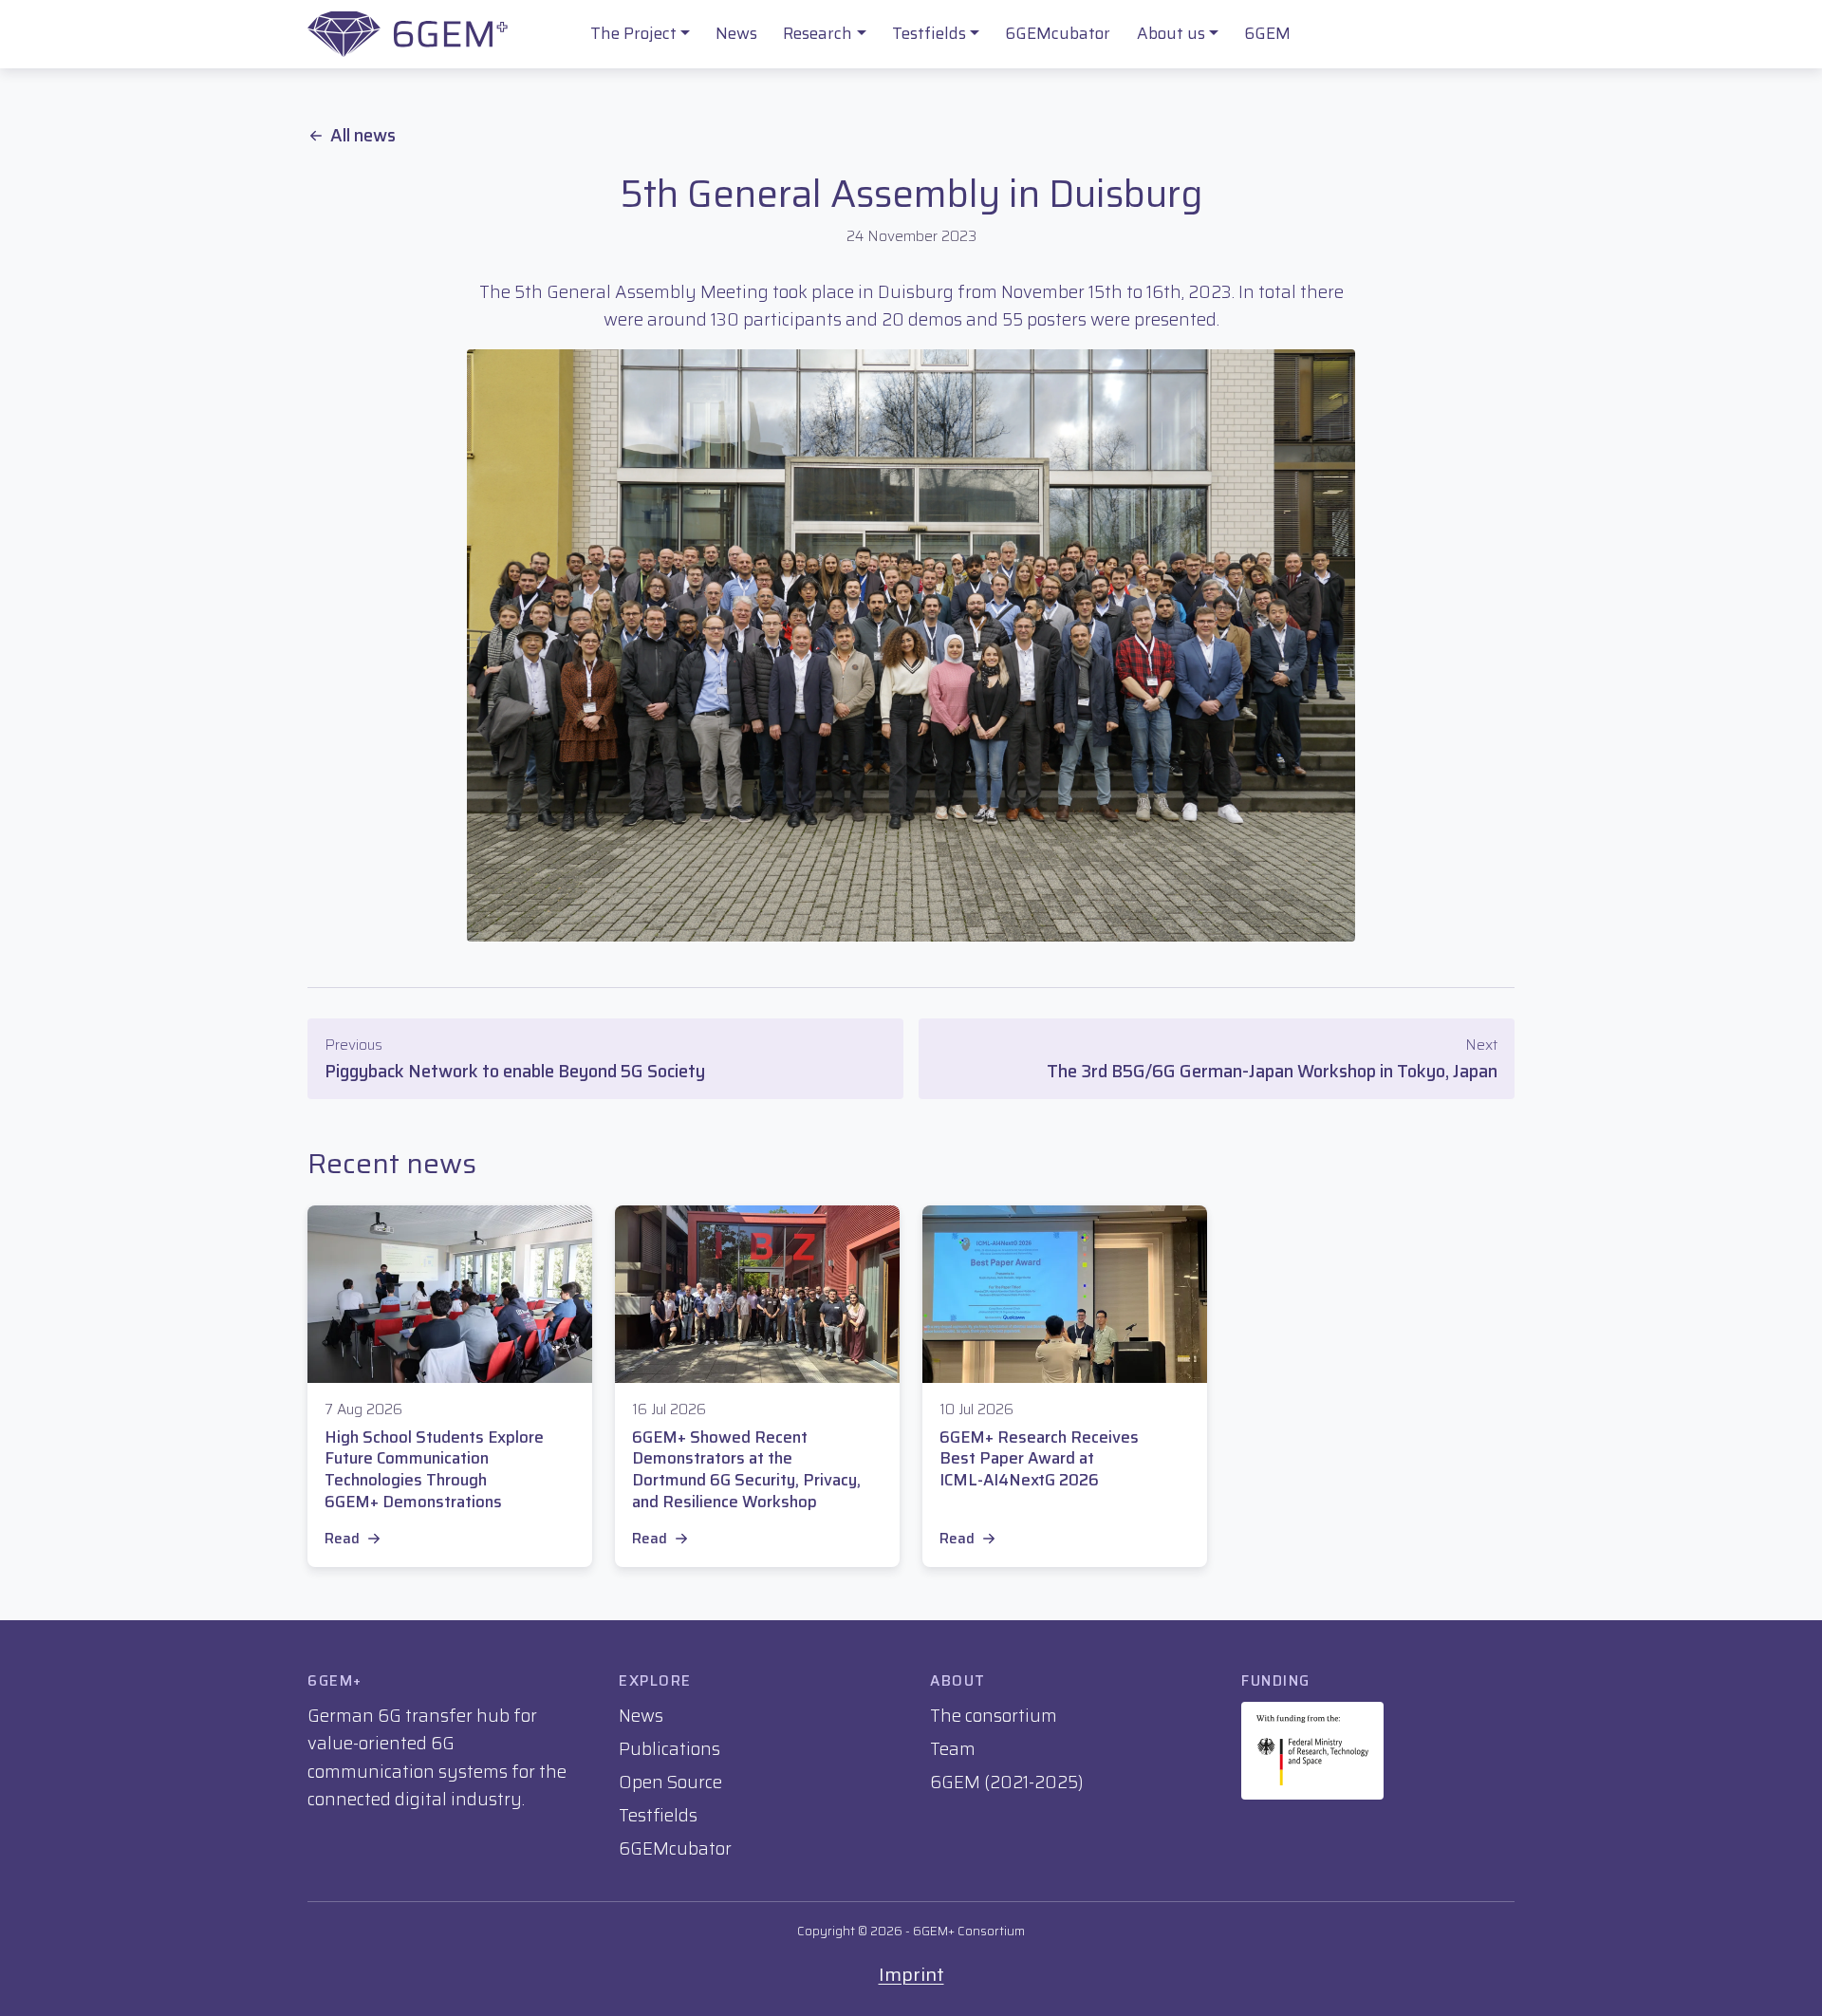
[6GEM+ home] (408, 34)
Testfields (929, 33)
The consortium (994, 1716)
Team (953, 1749)
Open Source (670, 1782)
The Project (633, 33)
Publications (669, 1749)
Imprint (911, 1974)
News (736, 33)
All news (363, 135)
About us (1171, 33)
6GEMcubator (1058, 33)
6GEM (1267, 33)
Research (818, 33)
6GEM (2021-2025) (1007, 1782)
